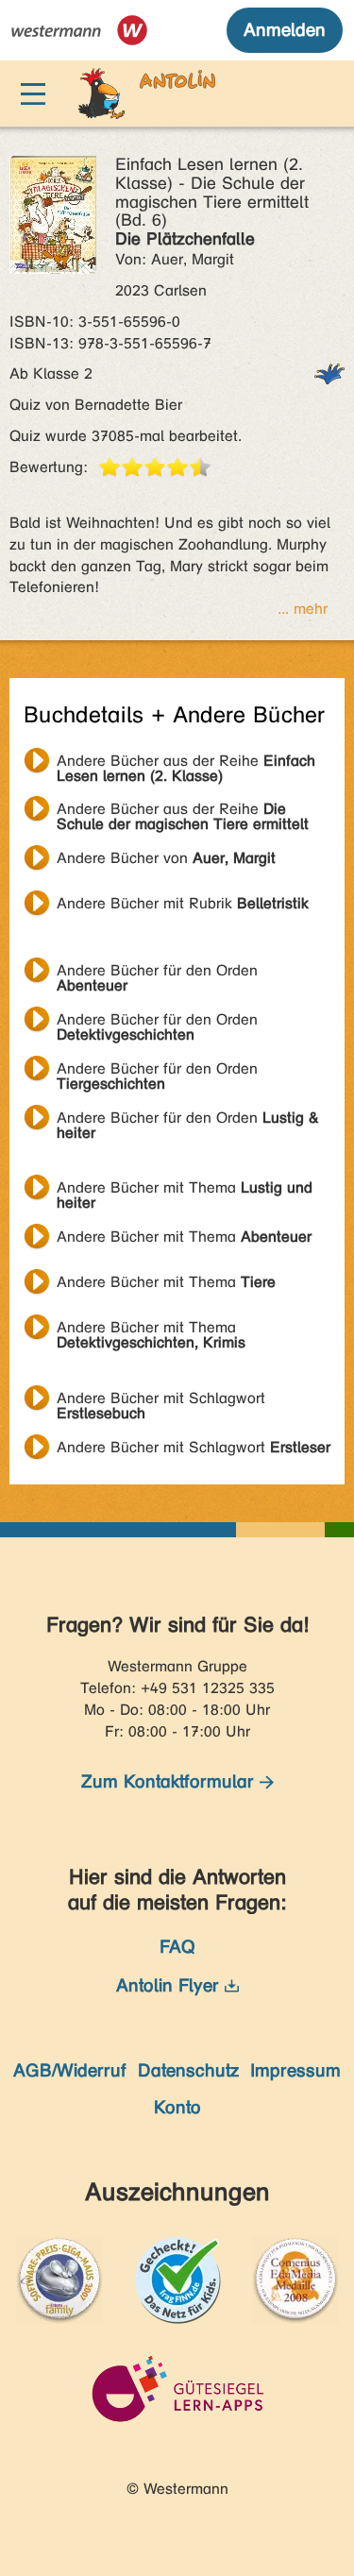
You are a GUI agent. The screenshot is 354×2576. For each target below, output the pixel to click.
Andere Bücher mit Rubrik (183, 903)
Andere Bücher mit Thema (185, 1190)
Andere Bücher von (166, 858)
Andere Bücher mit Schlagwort (161, 1400)
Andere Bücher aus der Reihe (186, 763)
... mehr (303, 609)
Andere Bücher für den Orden (157, 973)
